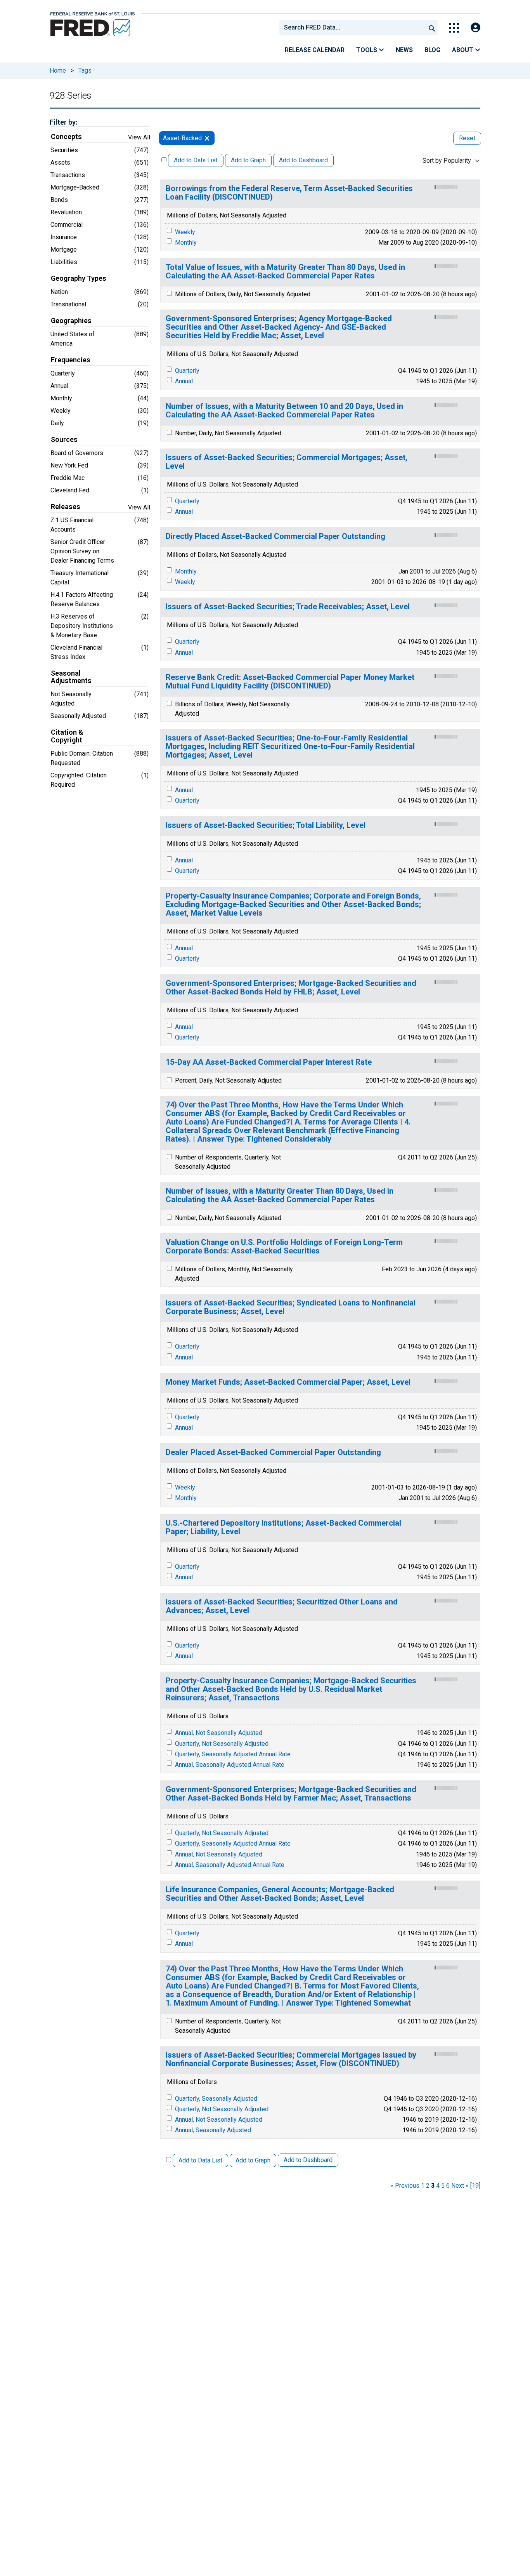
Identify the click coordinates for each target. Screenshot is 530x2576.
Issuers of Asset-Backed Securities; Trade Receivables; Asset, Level (288, 607)
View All (139, 137)
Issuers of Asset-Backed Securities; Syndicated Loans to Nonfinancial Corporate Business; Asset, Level (291, 1307)
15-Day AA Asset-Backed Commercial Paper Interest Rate (269, 1062)
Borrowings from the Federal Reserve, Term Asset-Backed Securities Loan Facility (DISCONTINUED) (289, 193)
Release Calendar (315, 50)
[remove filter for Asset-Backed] (207, 138)
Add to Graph (248, 160)
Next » (460, 2186)
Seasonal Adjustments (71, 677)
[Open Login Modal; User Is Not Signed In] (475, 28)
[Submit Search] (432, 28)
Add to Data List (196, 160)
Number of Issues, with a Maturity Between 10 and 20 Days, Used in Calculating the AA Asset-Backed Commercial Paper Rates (284, 411)
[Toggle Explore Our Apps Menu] (454, 28)
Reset (467, 138)
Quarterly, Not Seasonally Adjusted (222, 1744)
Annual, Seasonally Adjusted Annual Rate (230, 1765)
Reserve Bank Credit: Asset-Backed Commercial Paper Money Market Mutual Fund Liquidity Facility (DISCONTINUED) (290, 682)
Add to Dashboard (303, 160)
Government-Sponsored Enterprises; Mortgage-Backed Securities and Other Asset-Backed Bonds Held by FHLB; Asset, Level (291, 988)
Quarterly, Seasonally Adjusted (216, 2099)
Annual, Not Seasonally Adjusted (219, 1733)
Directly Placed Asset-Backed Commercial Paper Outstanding (275, 536)
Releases (66, 507)
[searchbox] (354, 28)
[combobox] (352, 28)
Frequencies (71, 360)
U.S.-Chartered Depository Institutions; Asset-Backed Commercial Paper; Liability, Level (283, 1527)
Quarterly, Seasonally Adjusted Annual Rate (233, 1754)
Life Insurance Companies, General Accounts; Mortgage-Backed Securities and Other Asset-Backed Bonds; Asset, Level (280, 1894)
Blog (432, 50)
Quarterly (187, 371)
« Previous (405, 2186)
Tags (85, 70)
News (404, 50)
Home (58, 70)
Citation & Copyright (67, 736)
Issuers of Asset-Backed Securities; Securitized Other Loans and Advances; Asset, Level (282, 1606)
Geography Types (79, 278)
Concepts (66, 137)
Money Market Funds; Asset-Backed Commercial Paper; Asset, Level (288, 1382)
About (463, 50)
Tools (367, 50)
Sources (64, 440)
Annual (184, 381)
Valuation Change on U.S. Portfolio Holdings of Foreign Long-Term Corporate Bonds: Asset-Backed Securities (284, 1247)
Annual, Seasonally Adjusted (213, 2130)
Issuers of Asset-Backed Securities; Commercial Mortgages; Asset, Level (287, 462)
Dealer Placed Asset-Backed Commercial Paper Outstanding (273, 1452)
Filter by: (63, 122)
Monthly (186, 242)
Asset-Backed (182, 138)
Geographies (71, 321)
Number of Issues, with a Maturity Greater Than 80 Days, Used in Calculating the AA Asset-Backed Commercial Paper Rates (280, 1195)
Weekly (185, 232)
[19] (475, 2186)
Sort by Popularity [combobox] (447, 161)
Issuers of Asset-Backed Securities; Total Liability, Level (266, 825)
